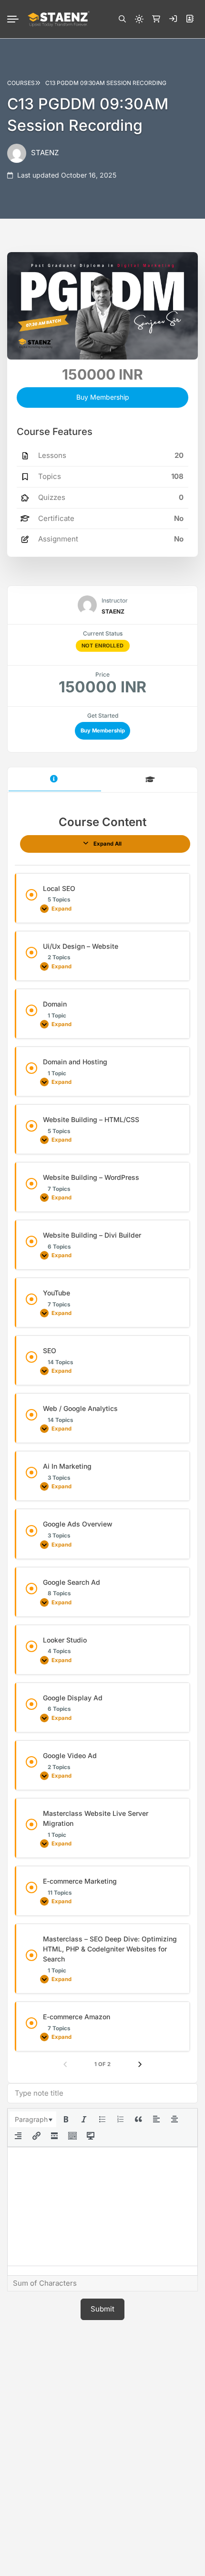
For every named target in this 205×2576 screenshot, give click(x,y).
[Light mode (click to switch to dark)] (139, 19)
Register (190, 19)
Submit (102, 2309)
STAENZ (45, 153)
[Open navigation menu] (17, 19)
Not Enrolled (103, 646)
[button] (122, 19)
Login (173, 19)
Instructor (115, 600)
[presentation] (33, 2120)
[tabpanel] (102, 1442)
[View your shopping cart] (156, 19)
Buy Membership (103, 731)
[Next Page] (140, 2065)
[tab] (55, 780)
